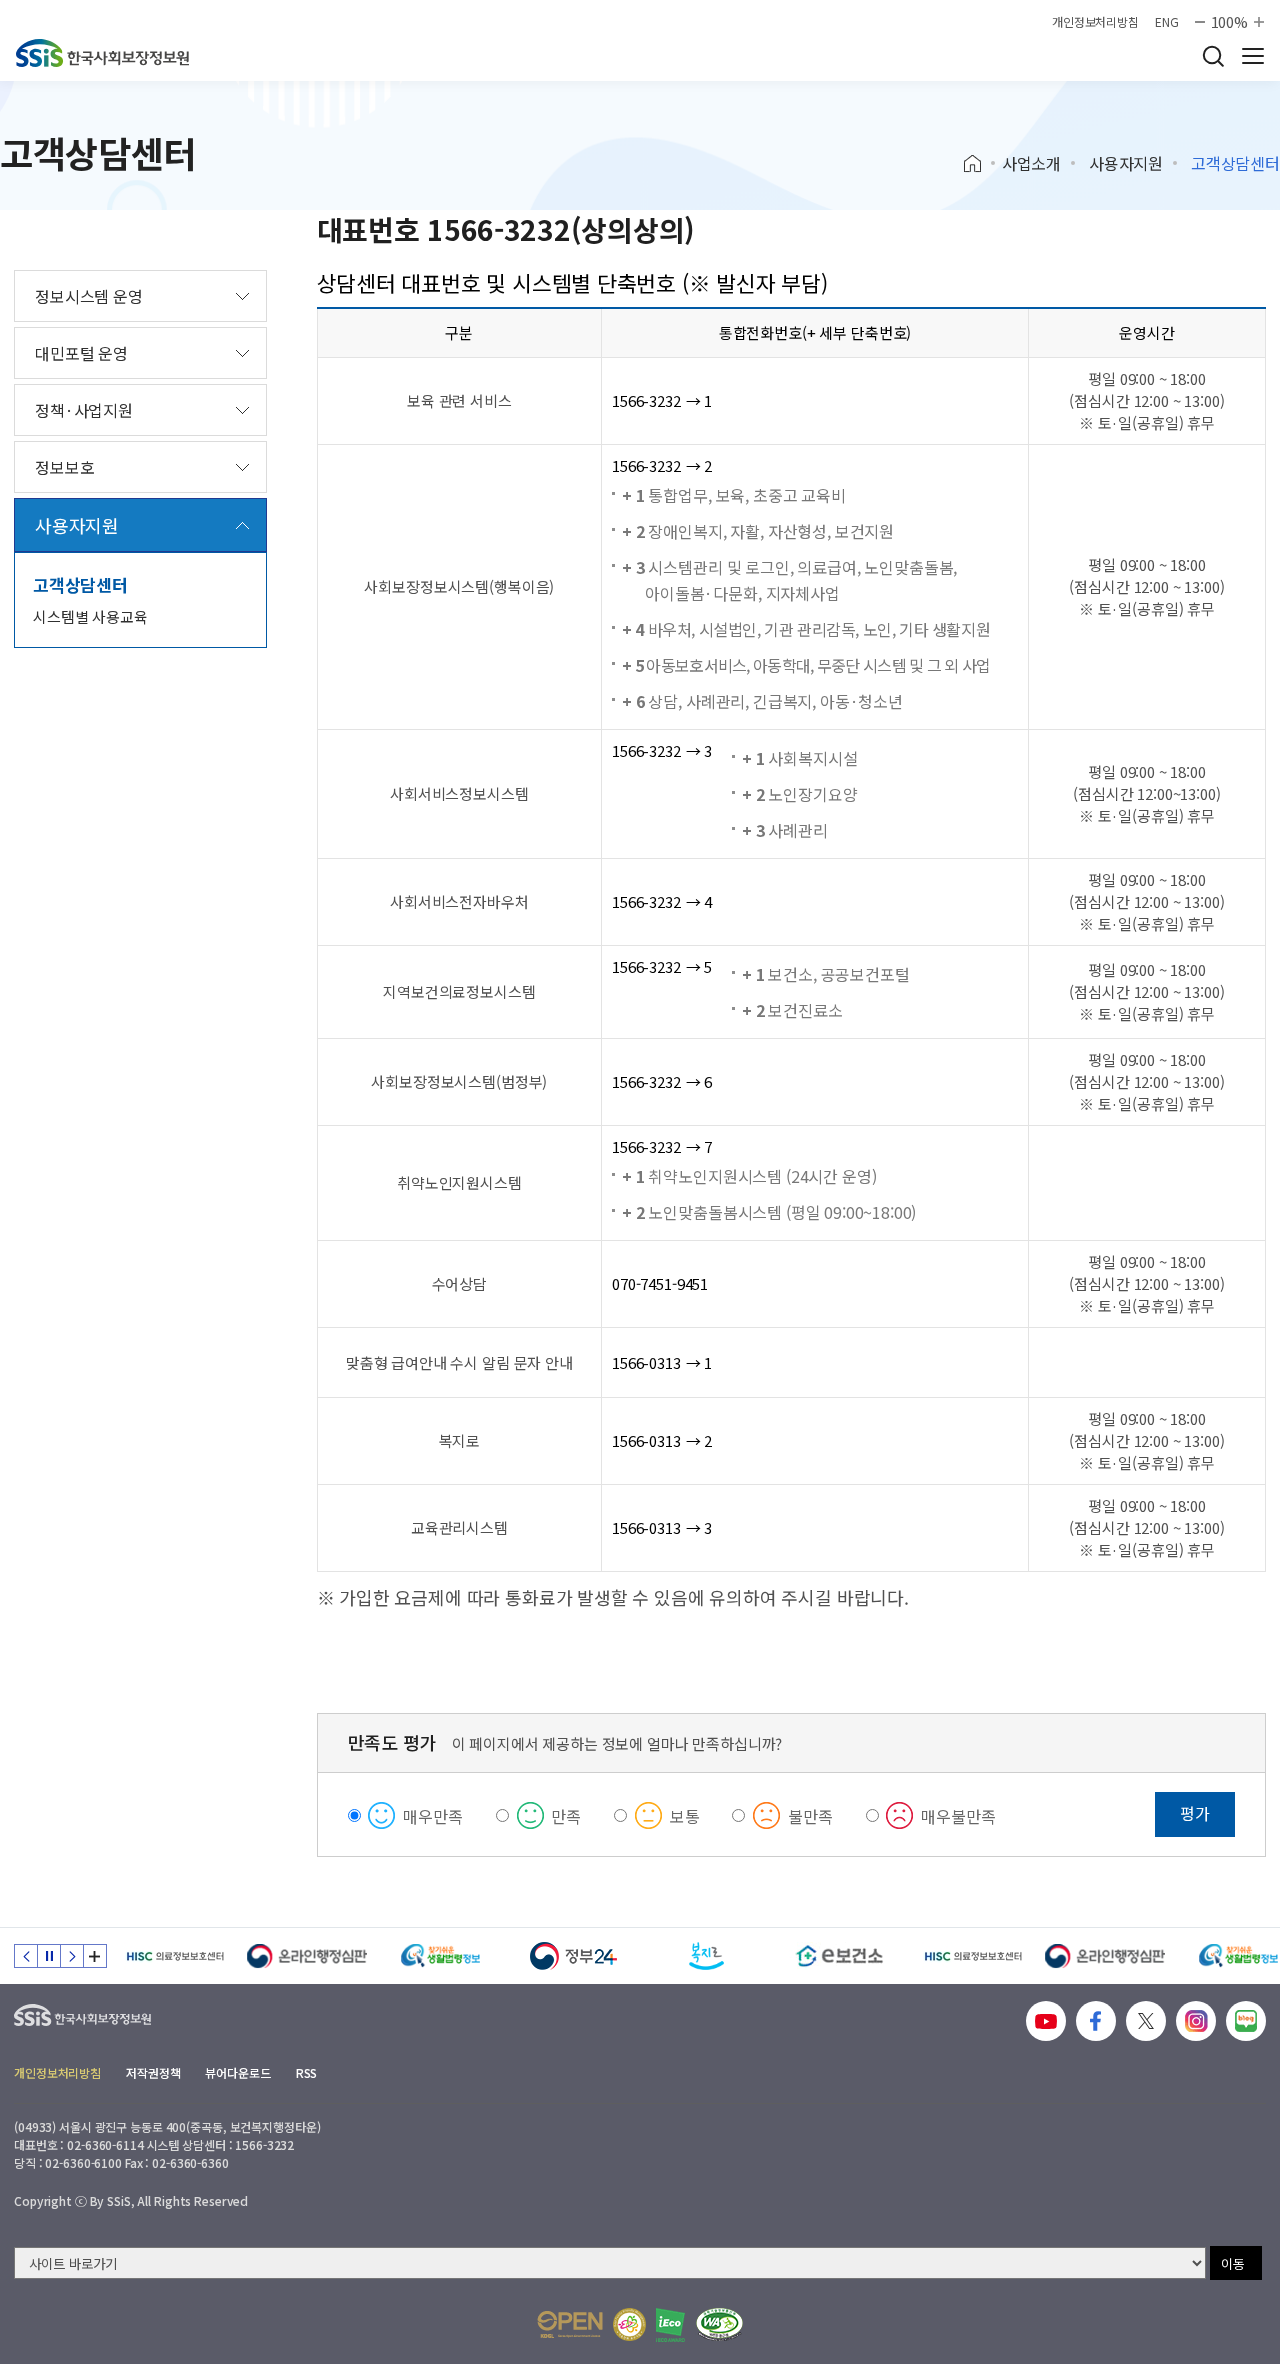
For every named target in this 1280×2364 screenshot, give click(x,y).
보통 (685, 1816)
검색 (1213, 56)
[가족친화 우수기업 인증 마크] (629, 2324)
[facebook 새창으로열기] (1096, 2021)
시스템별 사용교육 (90, 616)
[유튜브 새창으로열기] (1046, 2021)
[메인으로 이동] (102, 53)
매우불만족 (958, 1816)
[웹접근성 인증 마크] (719, 2324)
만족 (566, 1816)
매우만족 (432, 1816)
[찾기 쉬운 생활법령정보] (440, 1956)
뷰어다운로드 (237, 2072)
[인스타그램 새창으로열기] (1196, 2021)
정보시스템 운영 (89, 296)
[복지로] (706, 1956)
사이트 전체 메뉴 (1253, 56)
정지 (49, 1956)
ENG (1167, 22)
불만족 (810, 1816)
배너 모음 (95, 1956)
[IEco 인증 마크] (670, 2325)
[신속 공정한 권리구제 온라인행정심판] (307, 1956)
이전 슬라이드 (26, 1956)
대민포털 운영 (81, 353)
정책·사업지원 (84, 410)
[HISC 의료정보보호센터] (174, 1956)
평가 (1195, 1813)
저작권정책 (153, 2072)
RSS (307, 2072)
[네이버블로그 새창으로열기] (1246, 2021)
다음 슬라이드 (72, 1956)
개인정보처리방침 (1095, 22)
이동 (1233, 2263)
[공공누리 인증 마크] (570, 2324)
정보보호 (64, 467)
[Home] (979, 164)
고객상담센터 (80, 584)
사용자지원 (1126, 163)
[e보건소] (839, 1956)
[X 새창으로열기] (1146, 2021)
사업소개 (1031, 163)
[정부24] (573, 1956)
